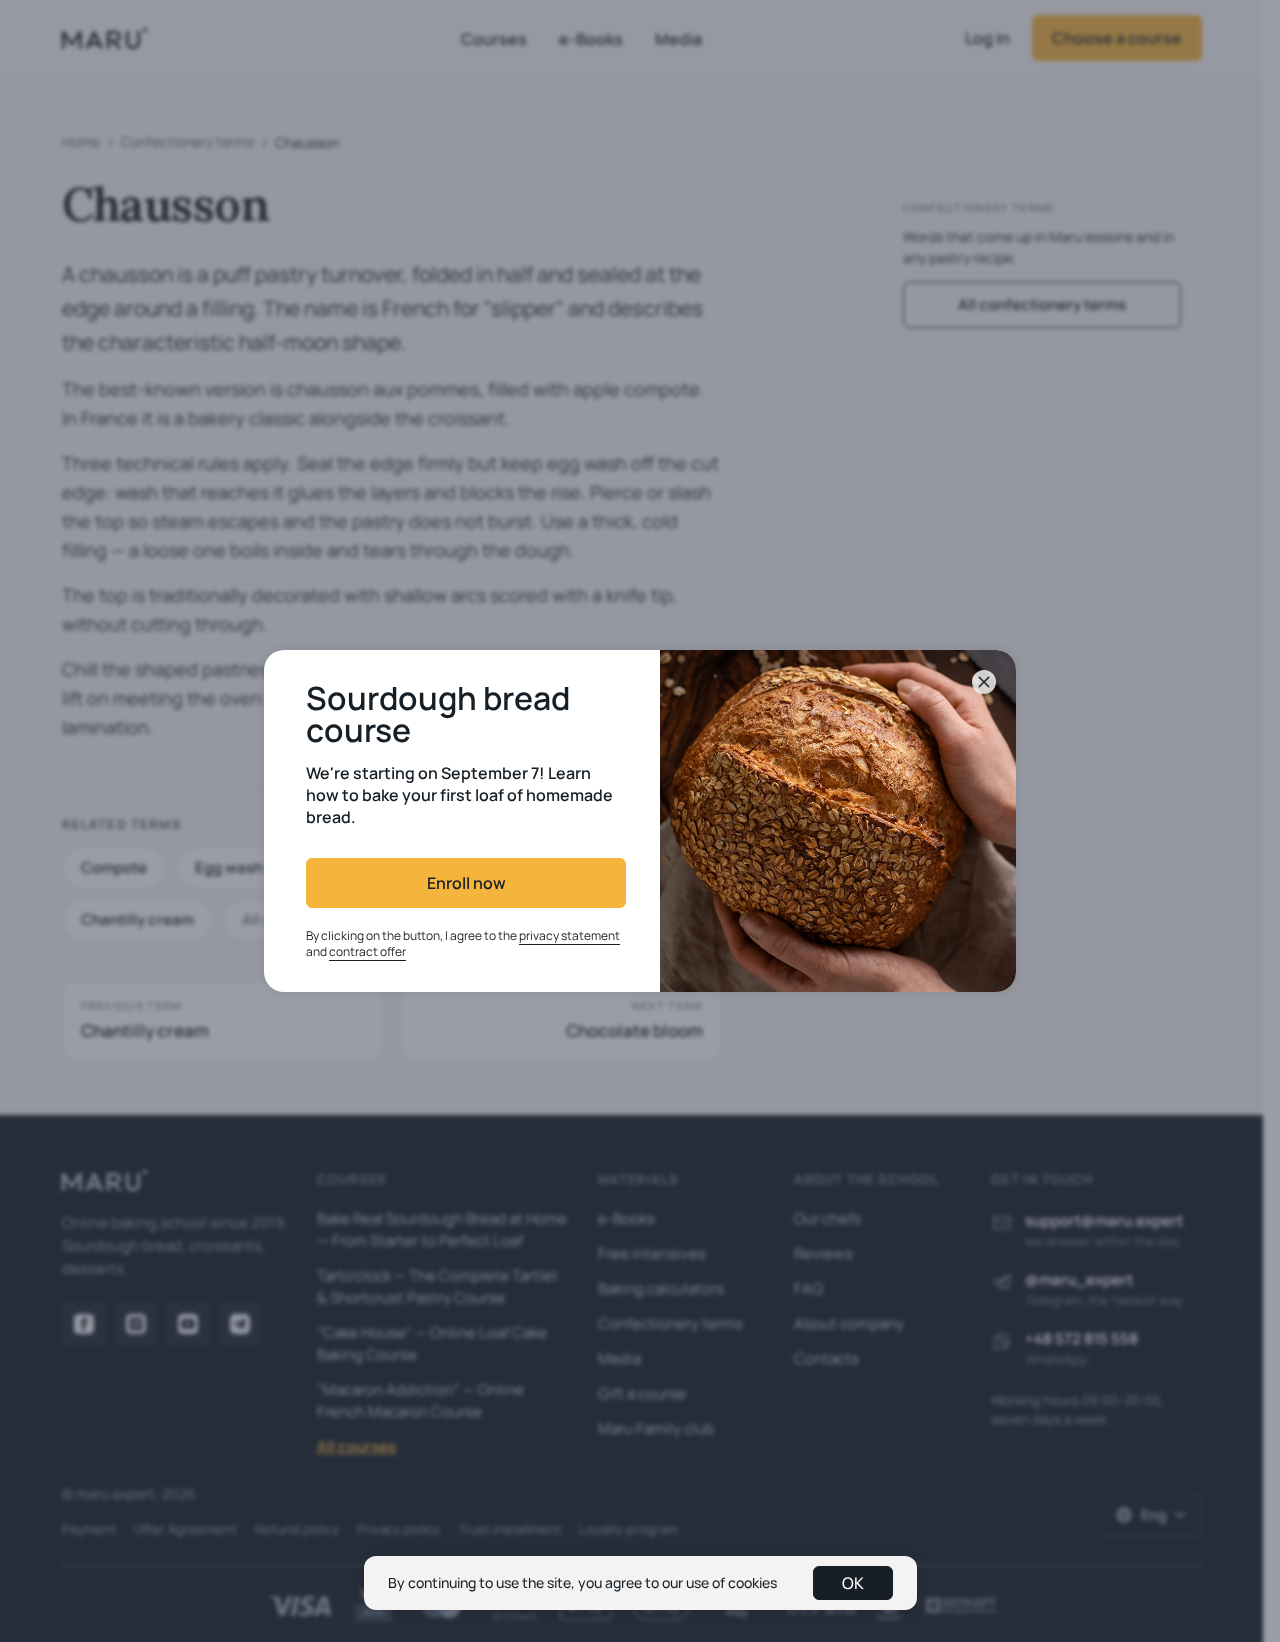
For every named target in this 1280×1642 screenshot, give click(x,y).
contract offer (367, 951)
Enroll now (466, 883)
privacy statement (569, 935)
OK (853, 1583)
